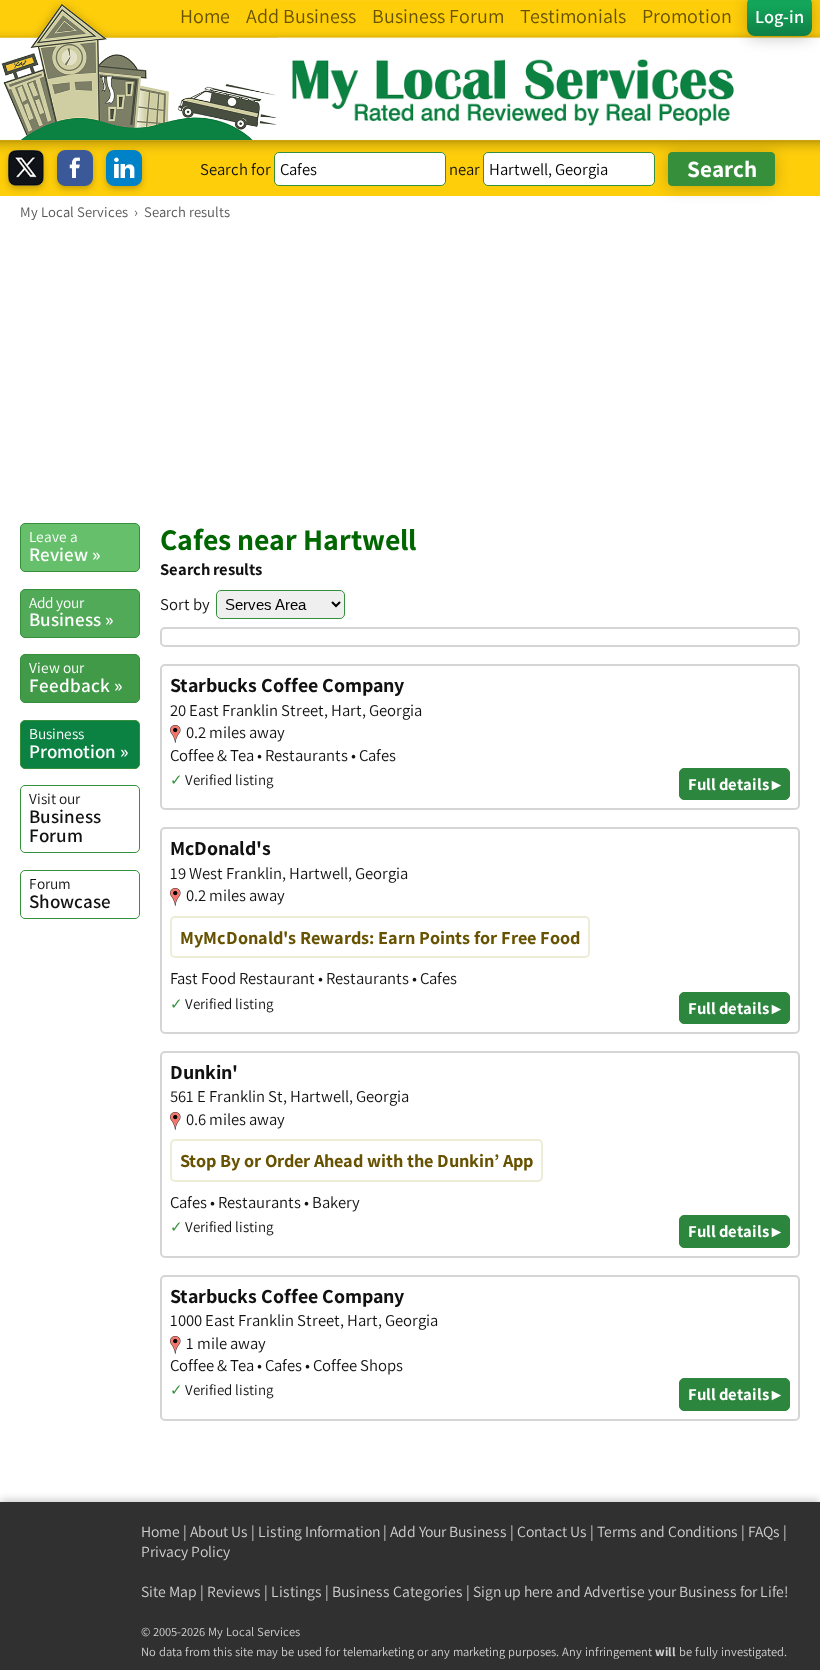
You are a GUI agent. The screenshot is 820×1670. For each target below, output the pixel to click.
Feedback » (75, 677)
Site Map (169, 1591)
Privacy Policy (185, 1551)
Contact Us (552, 1531)
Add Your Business (448, 1531)
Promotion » (78, 743)
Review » (64, 546)
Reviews (234, 1591)
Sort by (185, 604)
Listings (296, 1591)
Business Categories (397, 1591)
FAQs (764, 1531)
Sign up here (513, 1591)
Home (160, 1531)
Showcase (70, 893)
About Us (219, 1531)
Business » (71, 612)
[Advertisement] (410, 371)
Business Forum (65, 817)
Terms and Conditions (667, 1531)
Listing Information (319, 1531)
